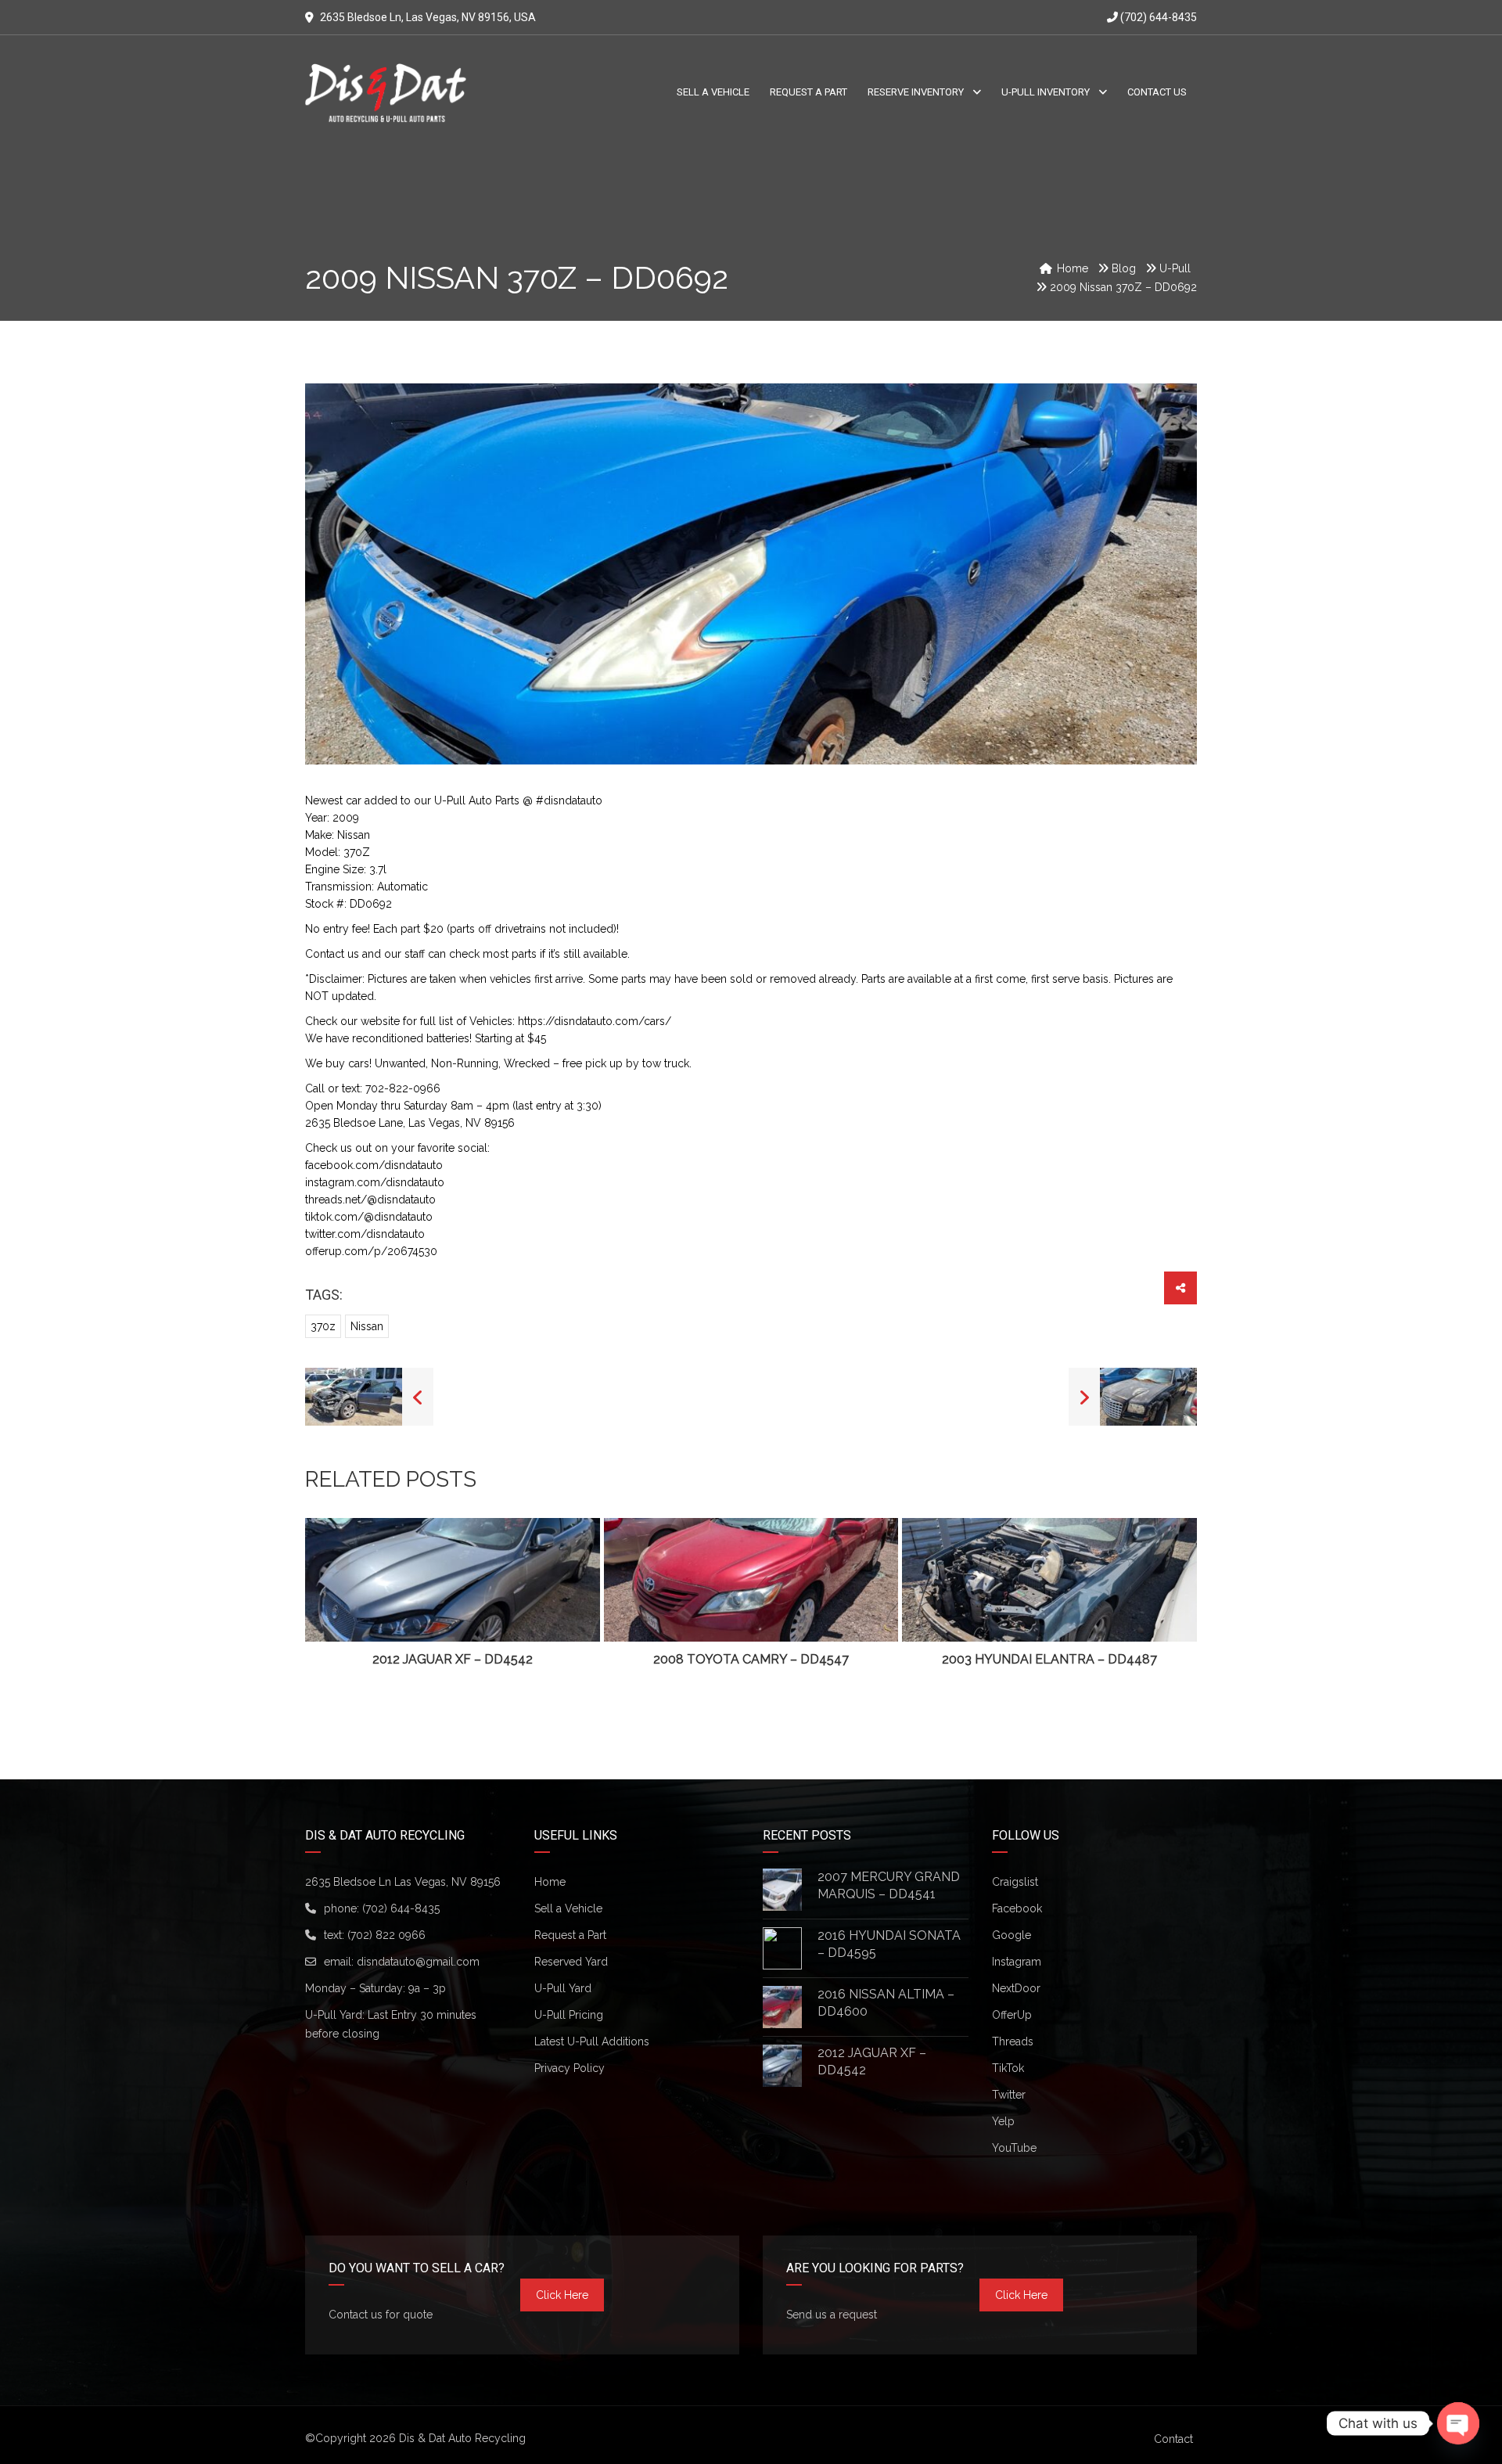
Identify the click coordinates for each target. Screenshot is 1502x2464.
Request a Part (570, 1935)
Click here (562, 2295)
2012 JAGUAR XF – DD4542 (453, 1659)
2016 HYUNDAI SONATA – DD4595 (889, 1944)
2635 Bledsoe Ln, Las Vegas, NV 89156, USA (428, 17)
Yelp (1003, 2121)
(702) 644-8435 (1157, 17)
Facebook (1017, 1908)
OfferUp (1012, 2015)
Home (550, 1882)
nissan (367, 1326)
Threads (1013, 2041)
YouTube (1014, 2148)
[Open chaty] (1458, 2423)
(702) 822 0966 (386, 1935)
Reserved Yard (571, 1962)
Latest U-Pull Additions (592, 2041)
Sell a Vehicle (568, 1908)
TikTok (1008, 2068)
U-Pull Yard (563, 1988)
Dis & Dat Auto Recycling (462, 2438)
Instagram (1017, 1962)
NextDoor (1016, 1988)
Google (1012, 1935)
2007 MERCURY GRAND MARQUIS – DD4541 (889, 1885)
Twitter (1009, 2095)
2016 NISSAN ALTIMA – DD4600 (886, 2003)
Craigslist (1015, 1882)
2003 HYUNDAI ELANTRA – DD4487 (1049, 1659)
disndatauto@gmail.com (418, 1962)
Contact (1173, 2439)
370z (323, 1326)
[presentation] (340, 1594)
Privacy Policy (570, 2068)
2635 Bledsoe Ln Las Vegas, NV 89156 (403, 1882)
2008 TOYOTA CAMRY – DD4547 (751, 1659)
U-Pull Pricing (569, 2015)
